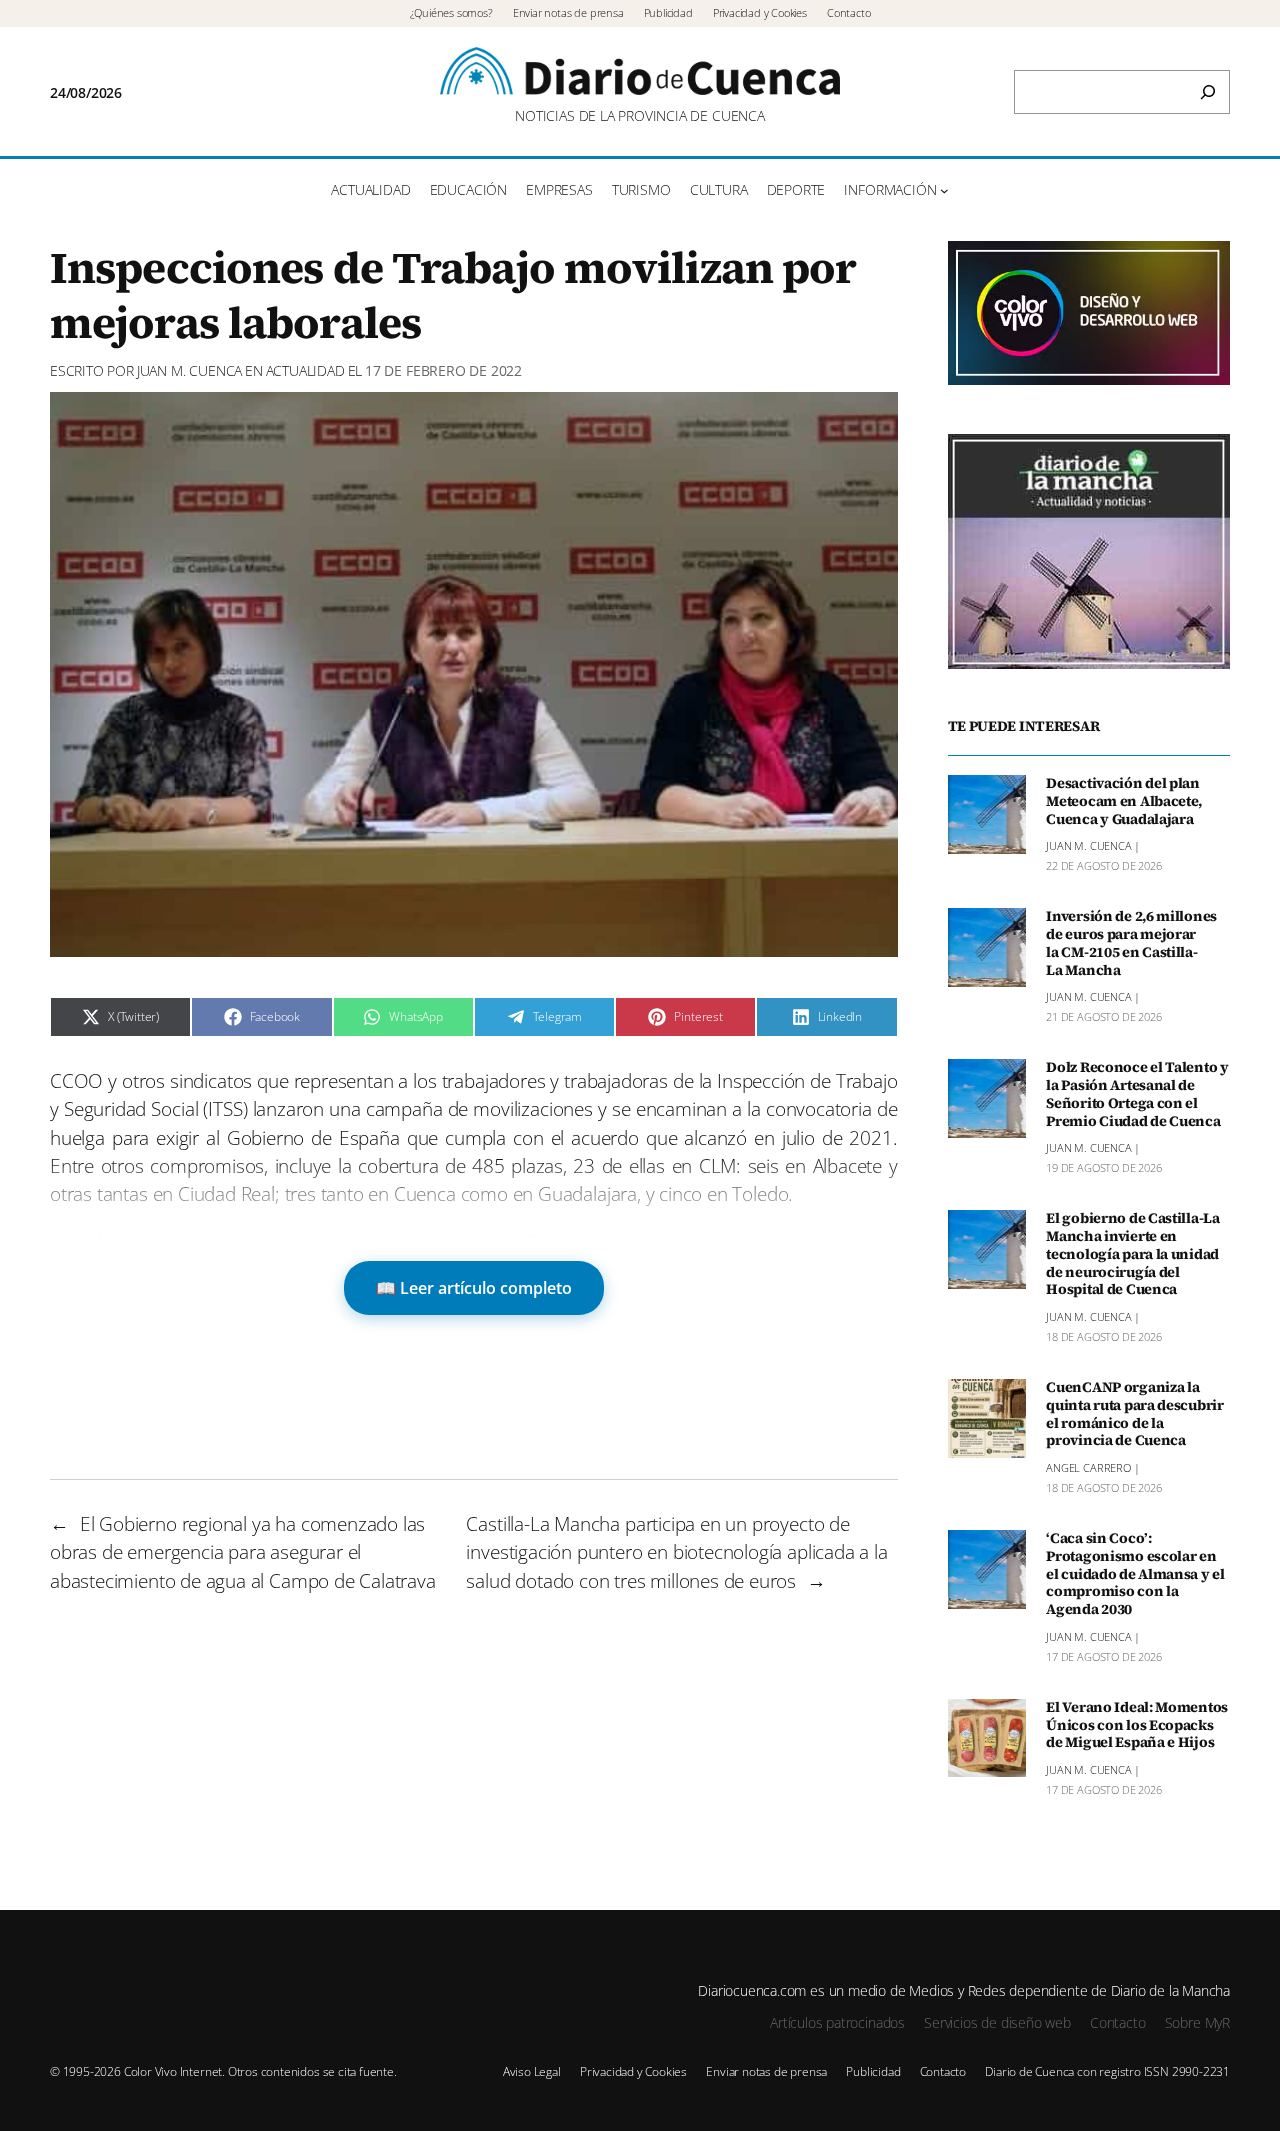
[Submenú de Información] (944, 190)
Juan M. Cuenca (189, 370)
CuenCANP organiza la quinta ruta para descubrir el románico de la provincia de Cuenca (1135, 1414)
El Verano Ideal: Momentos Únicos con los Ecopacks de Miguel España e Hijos (1137, 1726)
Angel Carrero (1088, 1467)
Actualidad (305, 370)
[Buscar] (1208, 92)
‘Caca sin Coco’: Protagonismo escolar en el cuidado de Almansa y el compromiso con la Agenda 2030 (1135, 1574)
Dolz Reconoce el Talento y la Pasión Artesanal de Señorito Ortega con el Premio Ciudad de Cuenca (1137, 1094)
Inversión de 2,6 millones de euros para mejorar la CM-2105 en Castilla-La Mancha (1131, 943)
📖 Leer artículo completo (474, 1288)
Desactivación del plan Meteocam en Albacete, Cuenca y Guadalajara (1124, 802)
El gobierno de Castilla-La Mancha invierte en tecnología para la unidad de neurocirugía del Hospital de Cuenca (1133, 1254)
